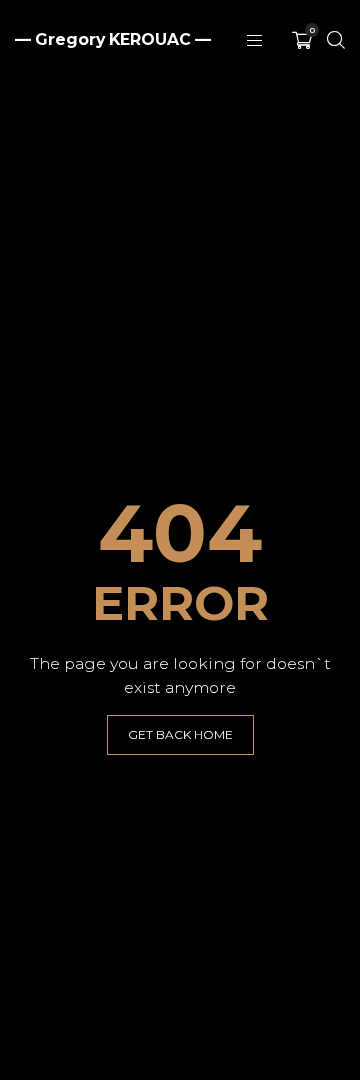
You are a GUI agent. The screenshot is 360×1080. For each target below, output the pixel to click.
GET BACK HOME (180, 734)
